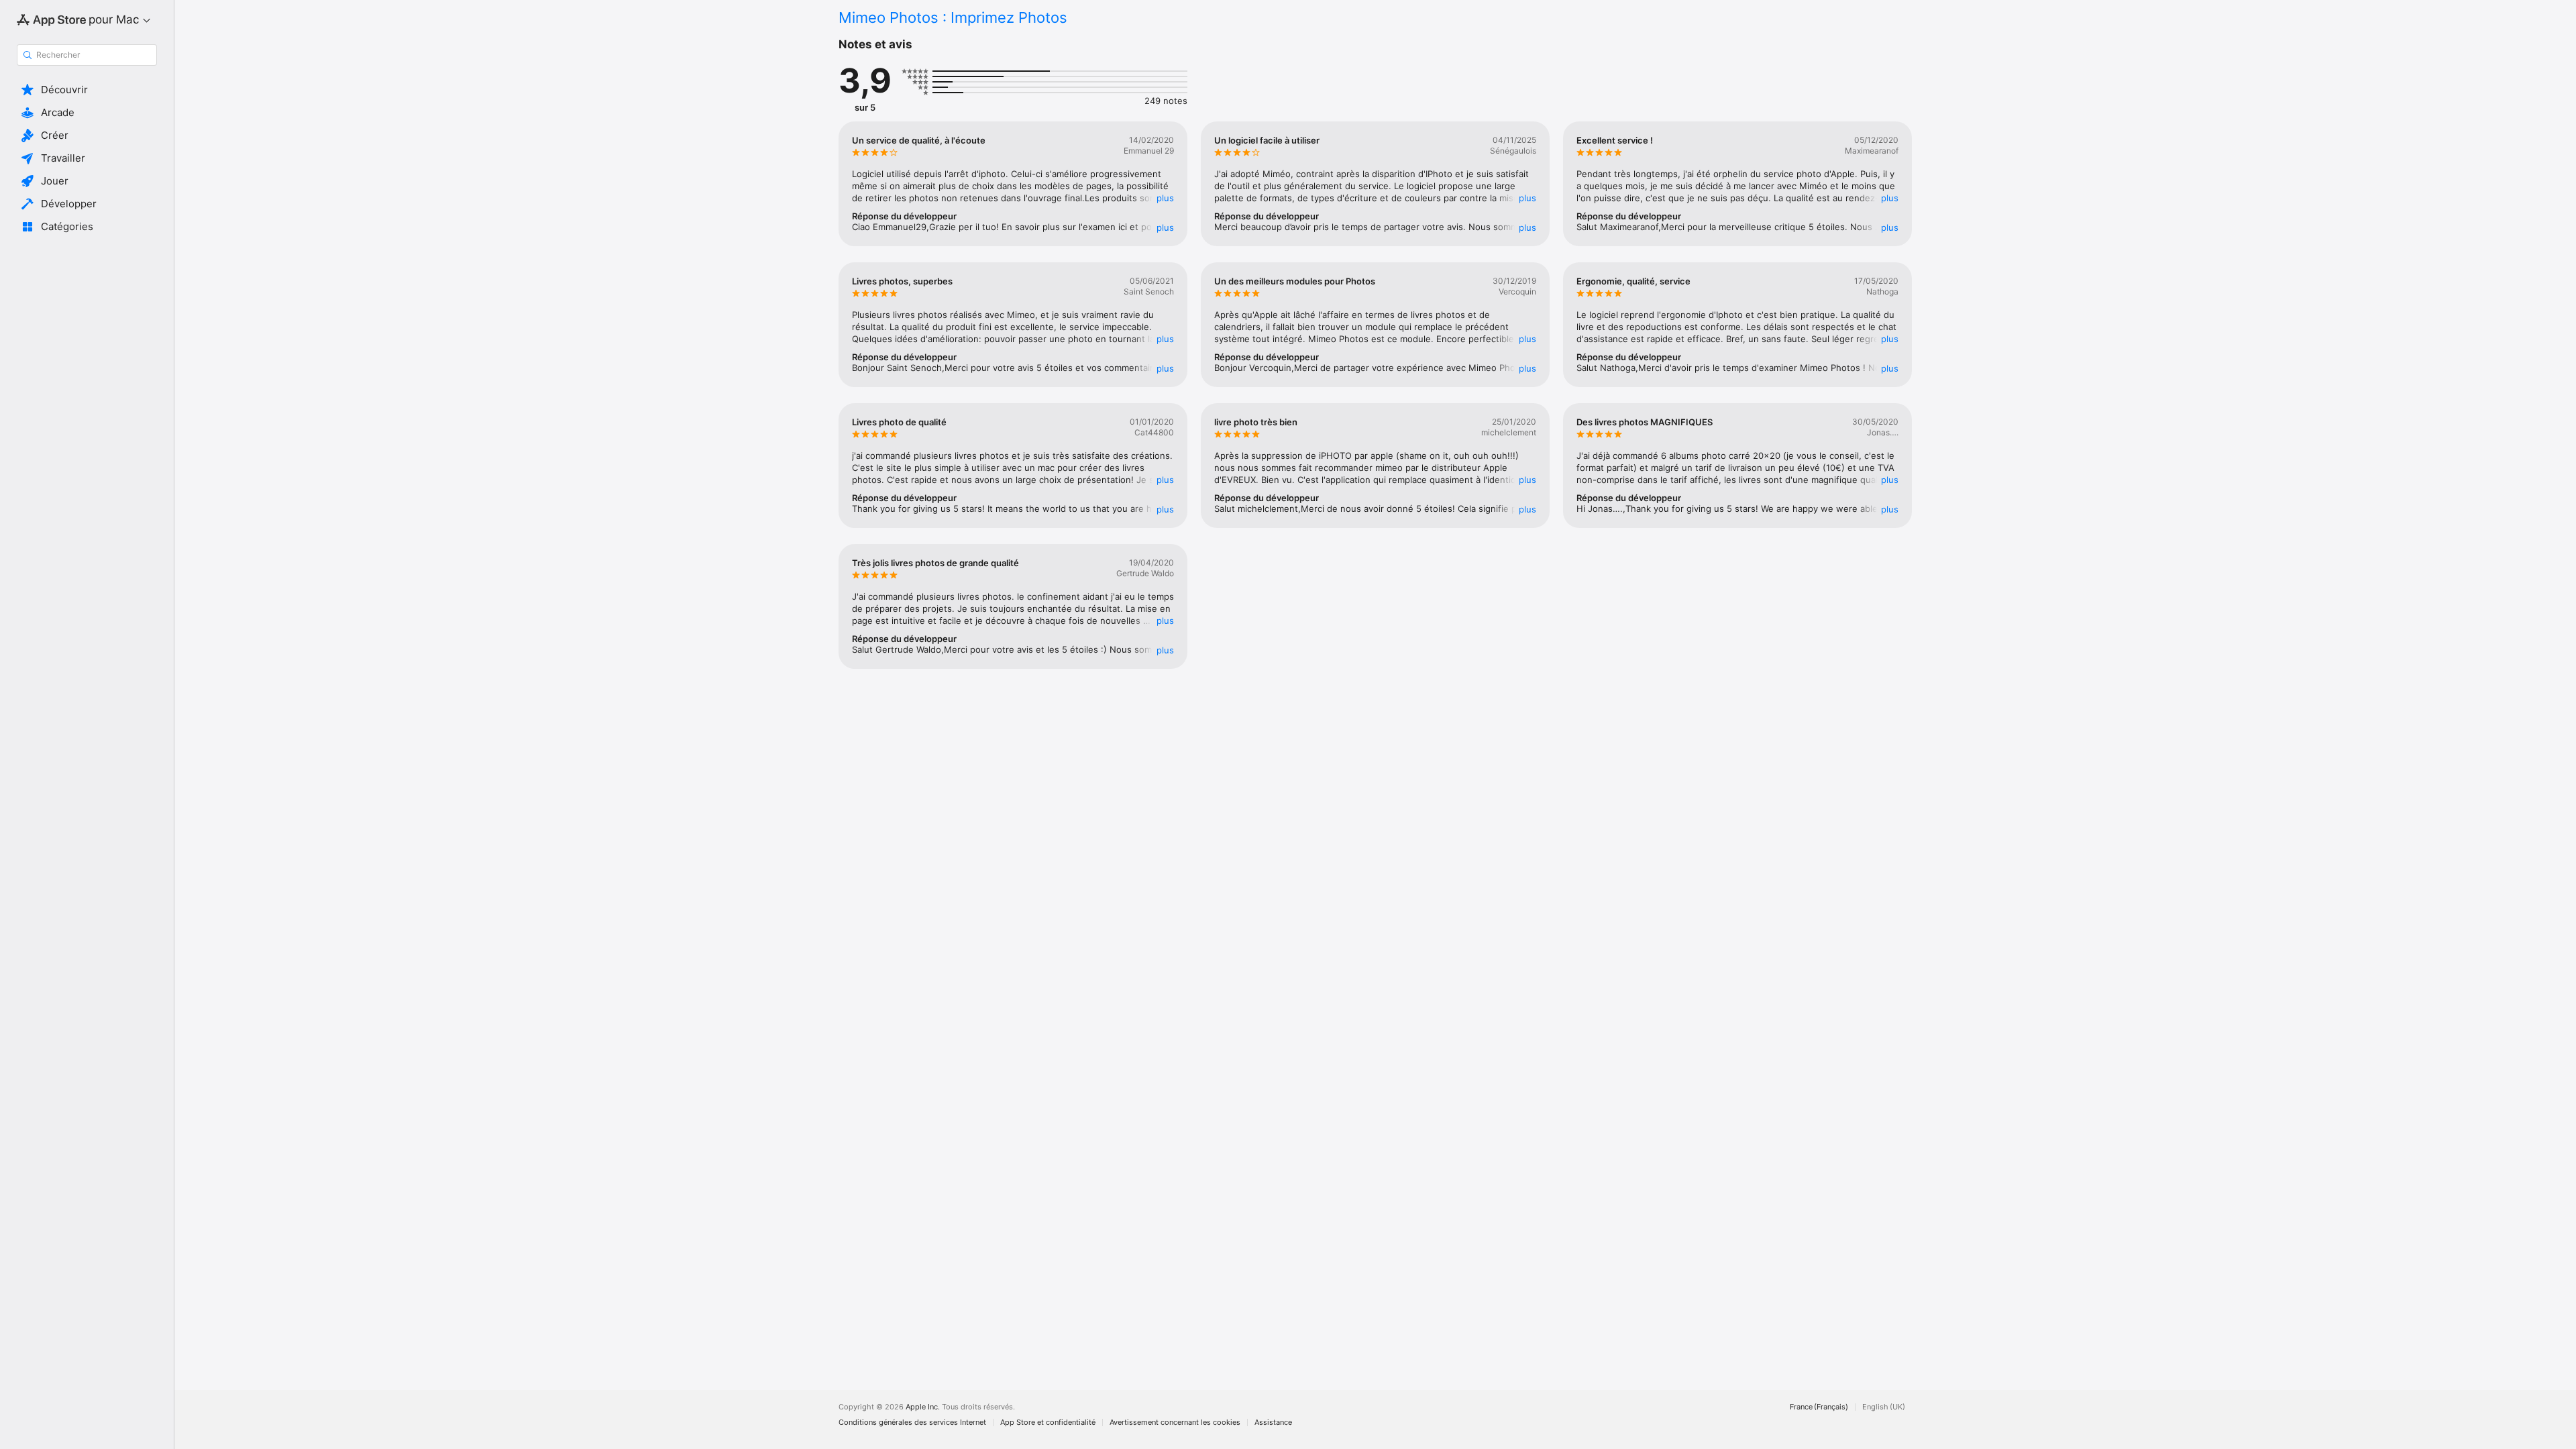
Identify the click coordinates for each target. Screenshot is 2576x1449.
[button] (87, 90)
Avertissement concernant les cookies (1175, 1423)
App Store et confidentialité (1048, 1423)
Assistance (1273, 1423)
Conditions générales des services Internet (912, 1423)
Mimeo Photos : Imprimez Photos (953, 17)
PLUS (1165, 198)
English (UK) (1884, 1407)
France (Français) (1819, 1407)
